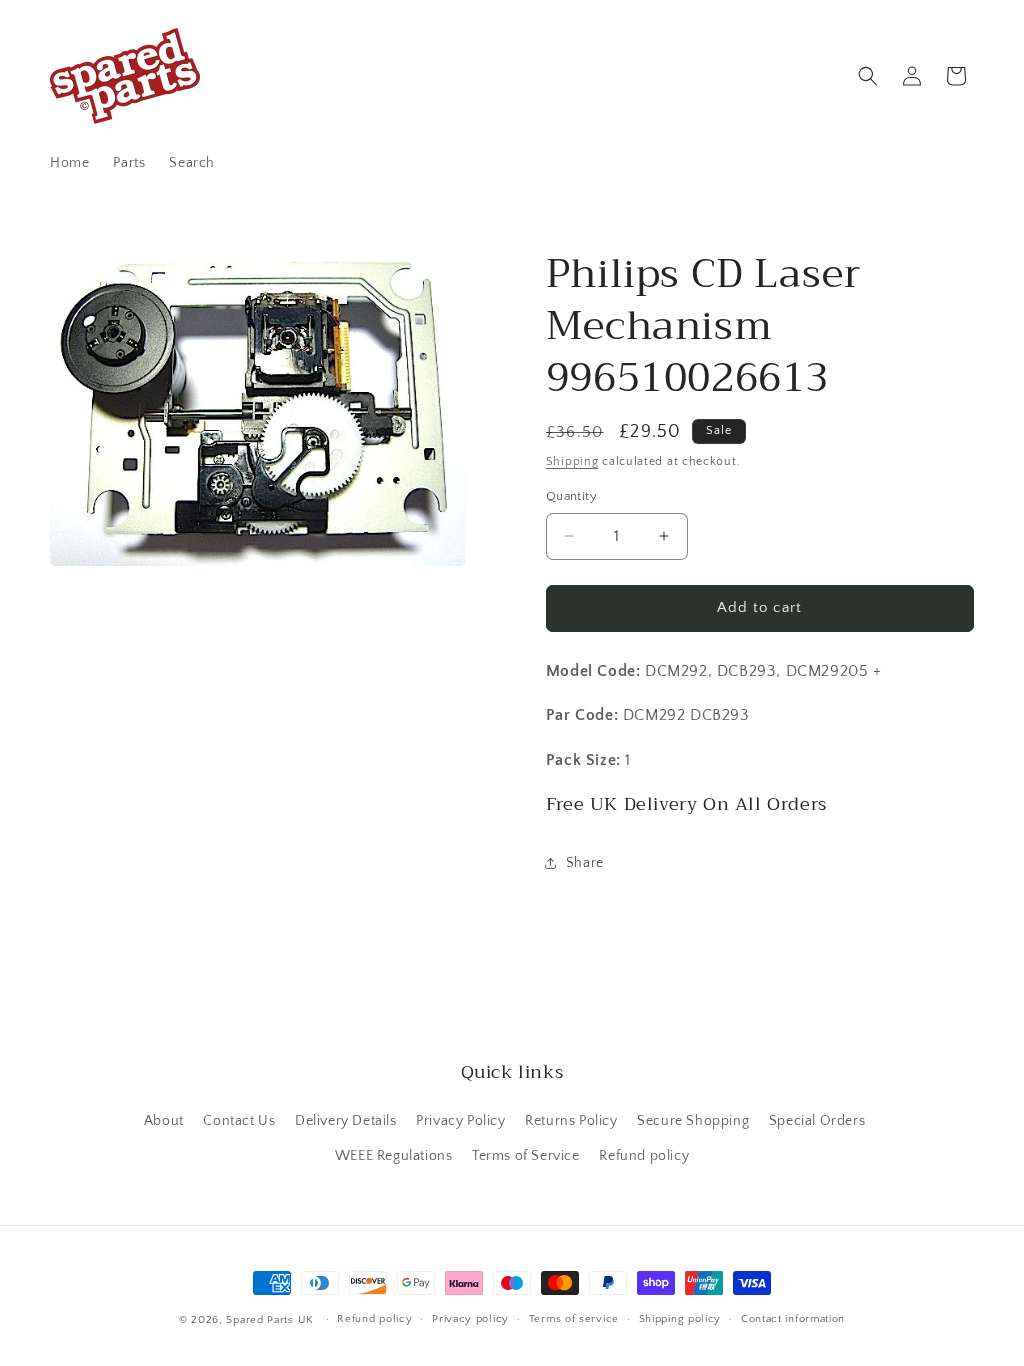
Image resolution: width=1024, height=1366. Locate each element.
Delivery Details (346, 1121)
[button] (868, 76)
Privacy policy (470, 1319)
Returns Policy (571, 1121)
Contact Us (239, 1121)
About (164, 1121)
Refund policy (644, 1156)
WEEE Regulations (394, 1156)
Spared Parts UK (270, 1320)
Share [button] (585, 863)
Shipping (572, 461)
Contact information (793, 1319)
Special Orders (817, 1121)
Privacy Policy (460, 1121)
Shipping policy (680, 1319)
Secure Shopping (693, 1121)
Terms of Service (526, 1156)
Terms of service (574, 1319)
